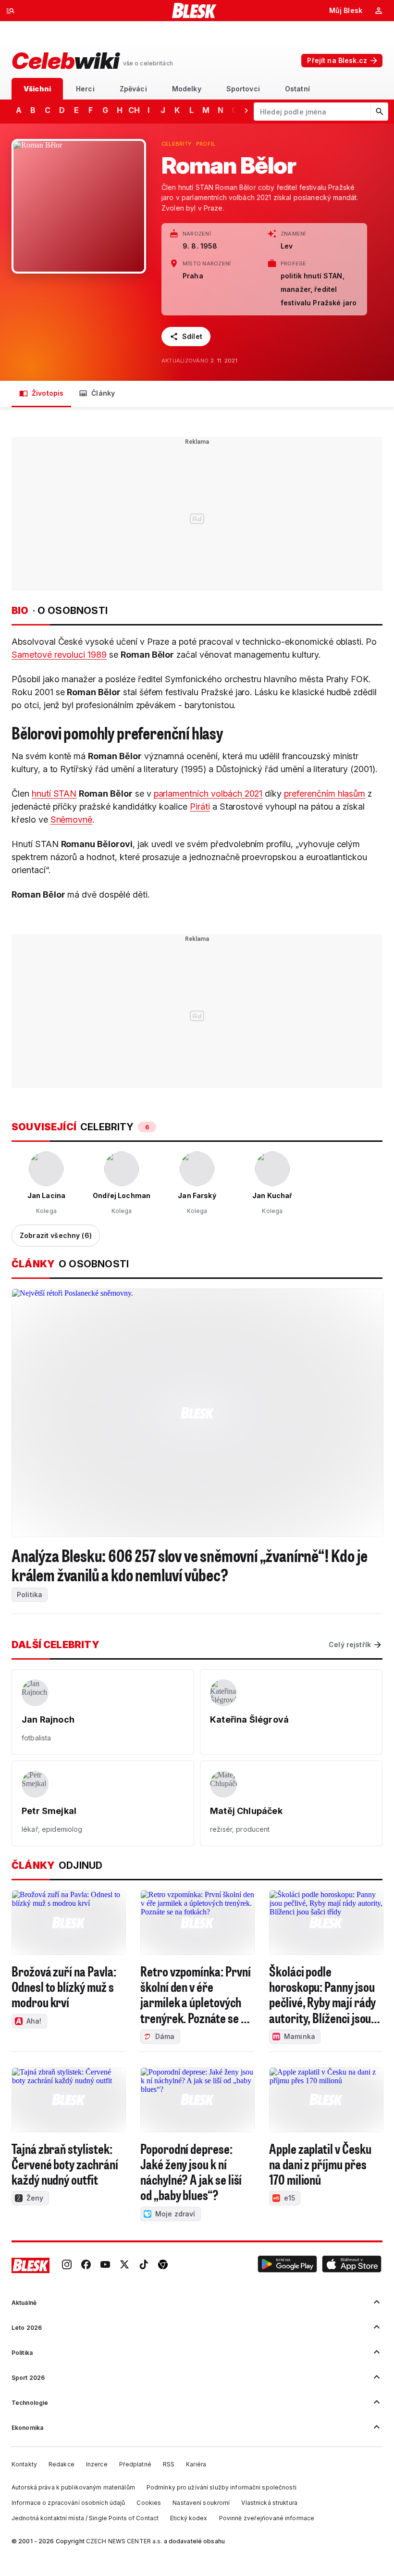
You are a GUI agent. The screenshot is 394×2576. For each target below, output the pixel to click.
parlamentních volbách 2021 (208, 794)
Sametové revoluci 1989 (59, 655)
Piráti (200, 807)
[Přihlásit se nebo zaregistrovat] (379, 11)
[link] (67, 2265)
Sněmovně (72, 819)
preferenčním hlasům (325, 794)
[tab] (37, 89)
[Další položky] (246, 110)
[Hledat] (379, 112)
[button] (287, 2265)
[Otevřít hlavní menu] (11, 11)
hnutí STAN (54, 794)
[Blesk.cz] (194, 11)
